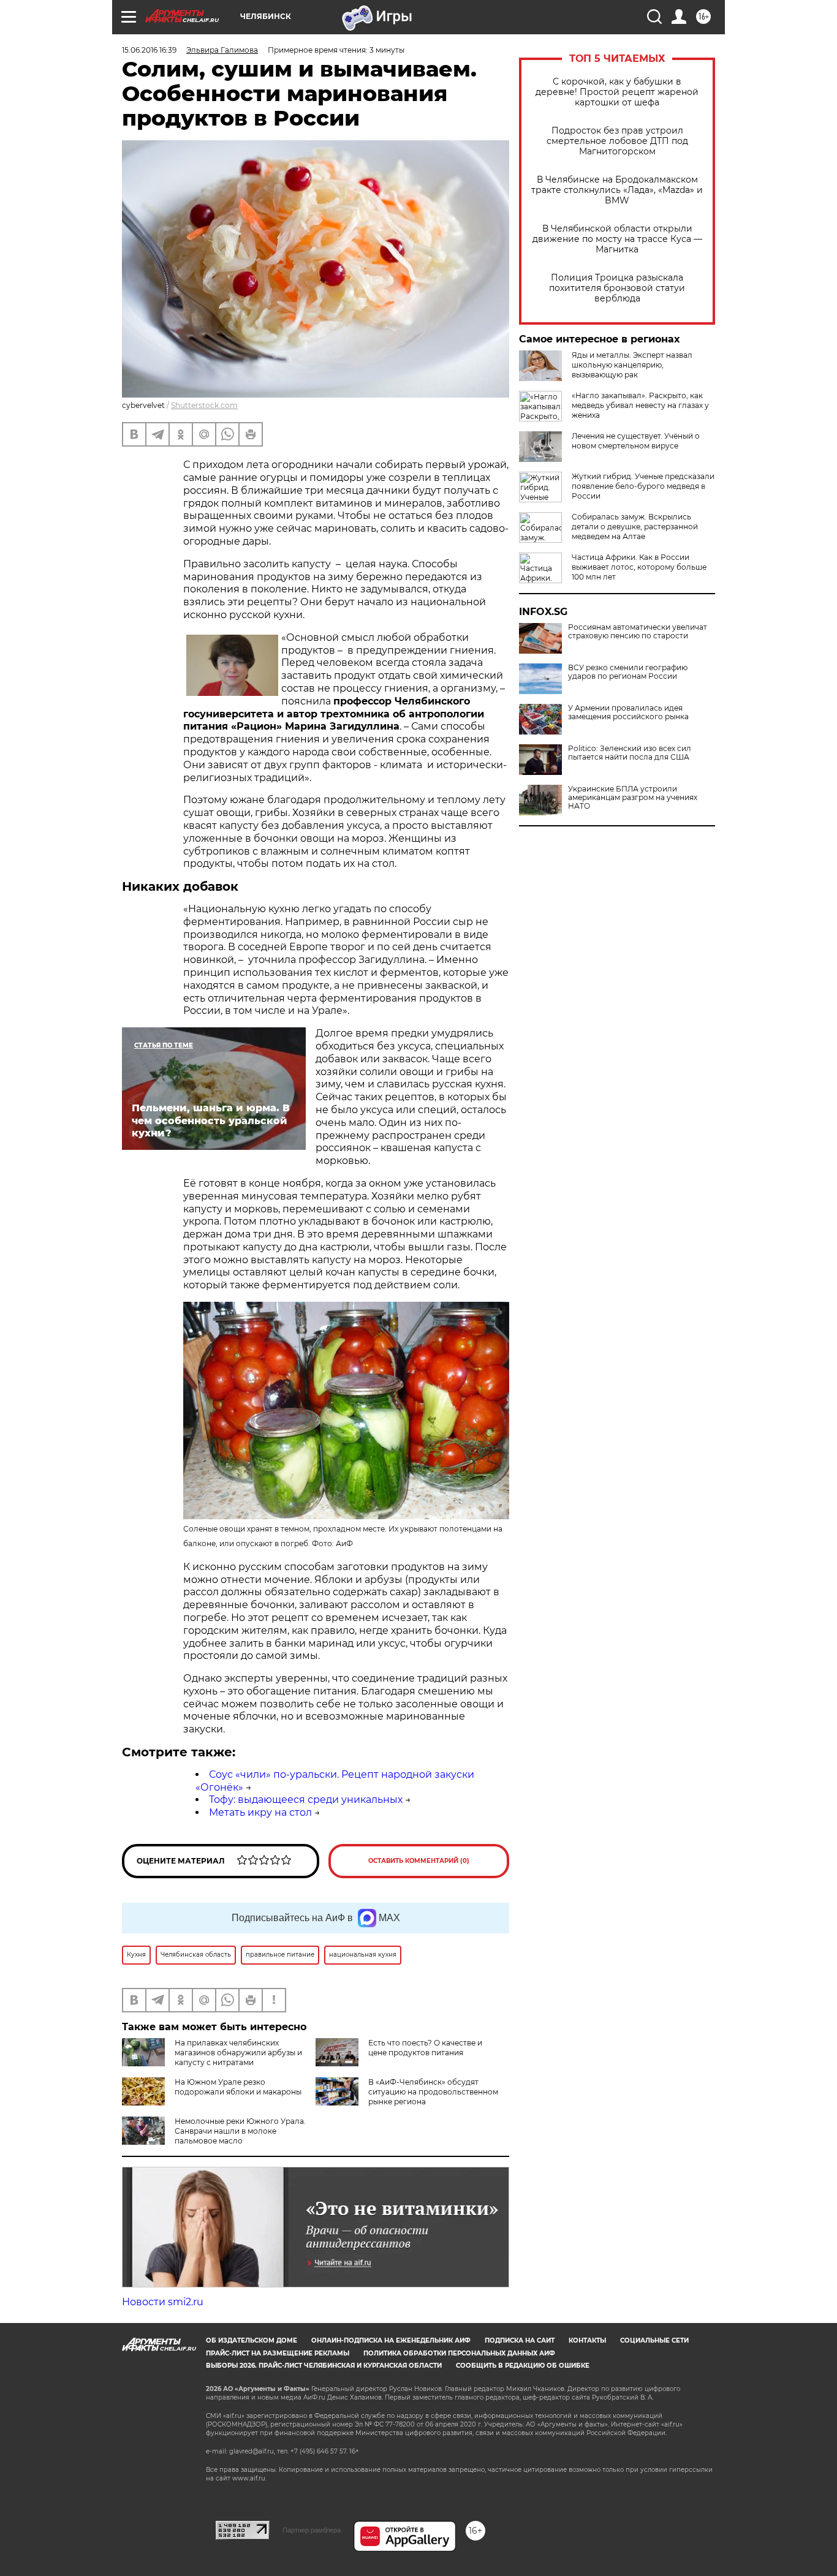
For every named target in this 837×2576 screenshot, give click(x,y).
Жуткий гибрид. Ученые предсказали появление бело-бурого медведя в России (643, 486)
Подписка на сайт (520, 2340)
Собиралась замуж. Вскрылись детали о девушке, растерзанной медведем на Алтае (635, 527)
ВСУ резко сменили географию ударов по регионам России (628, 672)
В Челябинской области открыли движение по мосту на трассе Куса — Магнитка (617, 239)
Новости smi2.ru (163, 2302)
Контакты (587, 2340)
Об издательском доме (252, 2340)
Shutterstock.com (204, 405)
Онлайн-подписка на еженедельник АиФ (391, 2340)
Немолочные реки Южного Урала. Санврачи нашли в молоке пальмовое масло (240, 2131)
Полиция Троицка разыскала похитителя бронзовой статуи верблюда (617, 288)
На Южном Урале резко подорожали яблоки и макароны (238, 2087)
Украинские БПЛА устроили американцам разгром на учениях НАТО (633, 798)
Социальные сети (654, 2340)
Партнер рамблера (312, 2530)
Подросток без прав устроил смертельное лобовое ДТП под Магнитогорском (617, 141)
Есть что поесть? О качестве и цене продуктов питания (425, 2048)
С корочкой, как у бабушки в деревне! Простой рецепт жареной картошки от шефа (617, 92)
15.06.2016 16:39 (149, 50)
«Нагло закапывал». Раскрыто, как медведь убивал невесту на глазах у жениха (640, 405)
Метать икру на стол (260, 1812)
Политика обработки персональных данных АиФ (459, 2353)
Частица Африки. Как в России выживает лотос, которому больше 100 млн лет (639, 567)
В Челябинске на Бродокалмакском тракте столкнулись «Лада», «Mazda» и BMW (617, 190)
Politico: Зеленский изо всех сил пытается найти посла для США (630, 753)
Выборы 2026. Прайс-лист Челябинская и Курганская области (324, 2366)
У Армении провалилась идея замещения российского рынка (628, 712)
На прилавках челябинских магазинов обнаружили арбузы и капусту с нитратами (238, 2053)
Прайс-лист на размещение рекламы (278, 2353)
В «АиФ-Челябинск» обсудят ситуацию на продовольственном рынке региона (433, 2092)
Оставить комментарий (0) (419, 1861)
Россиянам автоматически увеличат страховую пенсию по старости (638, 632)
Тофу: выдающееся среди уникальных (306, 1800)
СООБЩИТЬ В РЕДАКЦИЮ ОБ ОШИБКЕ (523, 2366)
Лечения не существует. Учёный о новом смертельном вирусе (636, 441)
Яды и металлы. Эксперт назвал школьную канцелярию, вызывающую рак (632, 365)
